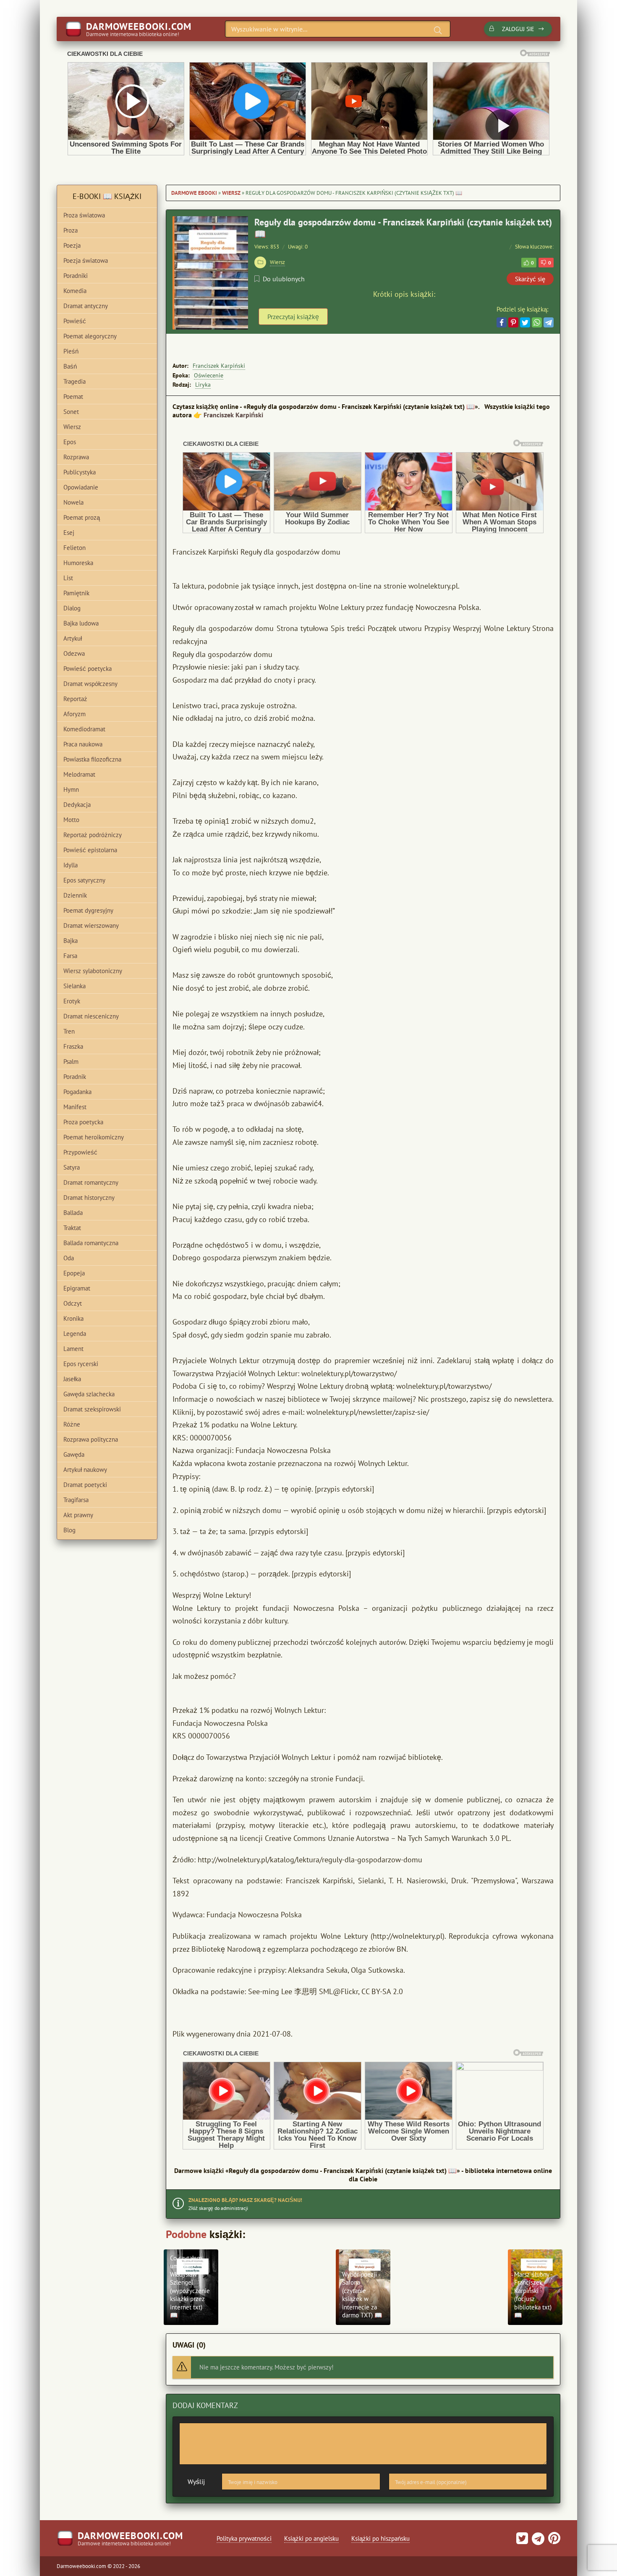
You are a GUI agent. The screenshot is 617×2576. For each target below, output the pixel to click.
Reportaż (75, 699)
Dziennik (75, 895)
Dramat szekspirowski (92, 1409)
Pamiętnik (76, 593)
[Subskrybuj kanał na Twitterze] (522, 2541)
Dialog (72, 608)
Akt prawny (78, 1515)
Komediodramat (84, 729)
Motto (71, 820)
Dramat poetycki (85, 1485)
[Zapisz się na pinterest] (553, 2541)
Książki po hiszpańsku (380, 2538)
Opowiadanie (81, 487)
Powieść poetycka (88, 669)
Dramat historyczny (89, 1198)
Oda (69, 1258)
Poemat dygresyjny (88, 910)
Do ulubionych (284, 279)
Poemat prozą (82, 517)
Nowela (73, 502)
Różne (72, 1424)
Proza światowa (84, 215)
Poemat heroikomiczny (94, 1137)
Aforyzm (75, 714)
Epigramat (77, 1288)
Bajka (71, 941)
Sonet (71, 412)
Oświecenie (209, 375)
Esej (69, 533)
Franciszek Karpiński (219, 366)
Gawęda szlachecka (89, 1394)
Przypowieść (80, 1152)
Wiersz (231, 193)
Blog (69, 1530)
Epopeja (74, 1273)
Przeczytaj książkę (293, 317)
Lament (73, 1349)
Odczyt (73, 1303)
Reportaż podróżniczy (93, 835)
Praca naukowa (83, 744)
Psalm (71, 1062)
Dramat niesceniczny (91, 1016)
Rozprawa (76, 457)
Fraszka (73, 1046)
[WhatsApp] (537, 322)
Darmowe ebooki (194, 193)
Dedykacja (77, 805)
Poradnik (75, 1077)
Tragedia (75, 381)
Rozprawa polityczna (91, 1439)
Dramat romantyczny (91, 1182)
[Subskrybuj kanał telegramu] (537, 2541)
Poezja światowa (86, 260)
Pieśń (71, 351)
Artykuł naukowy (85, 1470)
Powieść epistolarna (90, 850)
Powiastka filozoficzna (92, 759)
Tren (69, 1031)
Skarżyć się (530, 279)
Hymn (71, 789)
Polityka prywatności (244, 2538)
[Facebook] (502, 322)
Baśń (70, 366)
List (68, 578)
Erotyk (72, 1001)
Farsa (70, 956)
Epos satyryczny (84, 880)
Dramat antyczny (86, 306)
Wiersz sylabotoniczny (93, 971)
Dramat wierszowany (91, 925)
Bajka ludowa (81, 623)
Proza (71, 230)
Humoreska (78, 563)
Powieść (75, 321)
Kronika (73, 1318)
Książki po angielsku (311, 2538)
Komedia (75, 291)
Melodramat (79, 774)
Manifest (75, 1107)
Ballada (73, 1213)
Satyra (72, 1167)
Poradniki (76, 276)
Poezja (72, 245)
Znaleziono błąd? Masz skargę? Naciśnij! (245, 2200)
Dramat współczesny (90, 684)
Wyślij (196, 2482)
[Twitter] (525, 322)
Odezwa (74, 653)
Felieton (75, 548)
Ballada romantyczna (91, 1243)
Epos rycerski (81, 1364)
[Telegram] (549, 322)
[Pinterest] (513, 322)
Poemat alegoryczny (90, 336)
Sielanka (75, 986)
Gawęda (74, 1454)
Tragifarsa (76, 1500)
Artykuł (73, 638)
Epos (70, 442)
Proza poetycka (83, 1122)
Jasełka (72, 1379)
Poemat (73, 397)
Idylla (71, 865)
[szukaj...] (438, 30)
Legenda (75, 1334)
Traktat (72, 1228)
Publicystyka (80, 472)
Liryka (203, 385)
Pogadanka (77, 1092)
